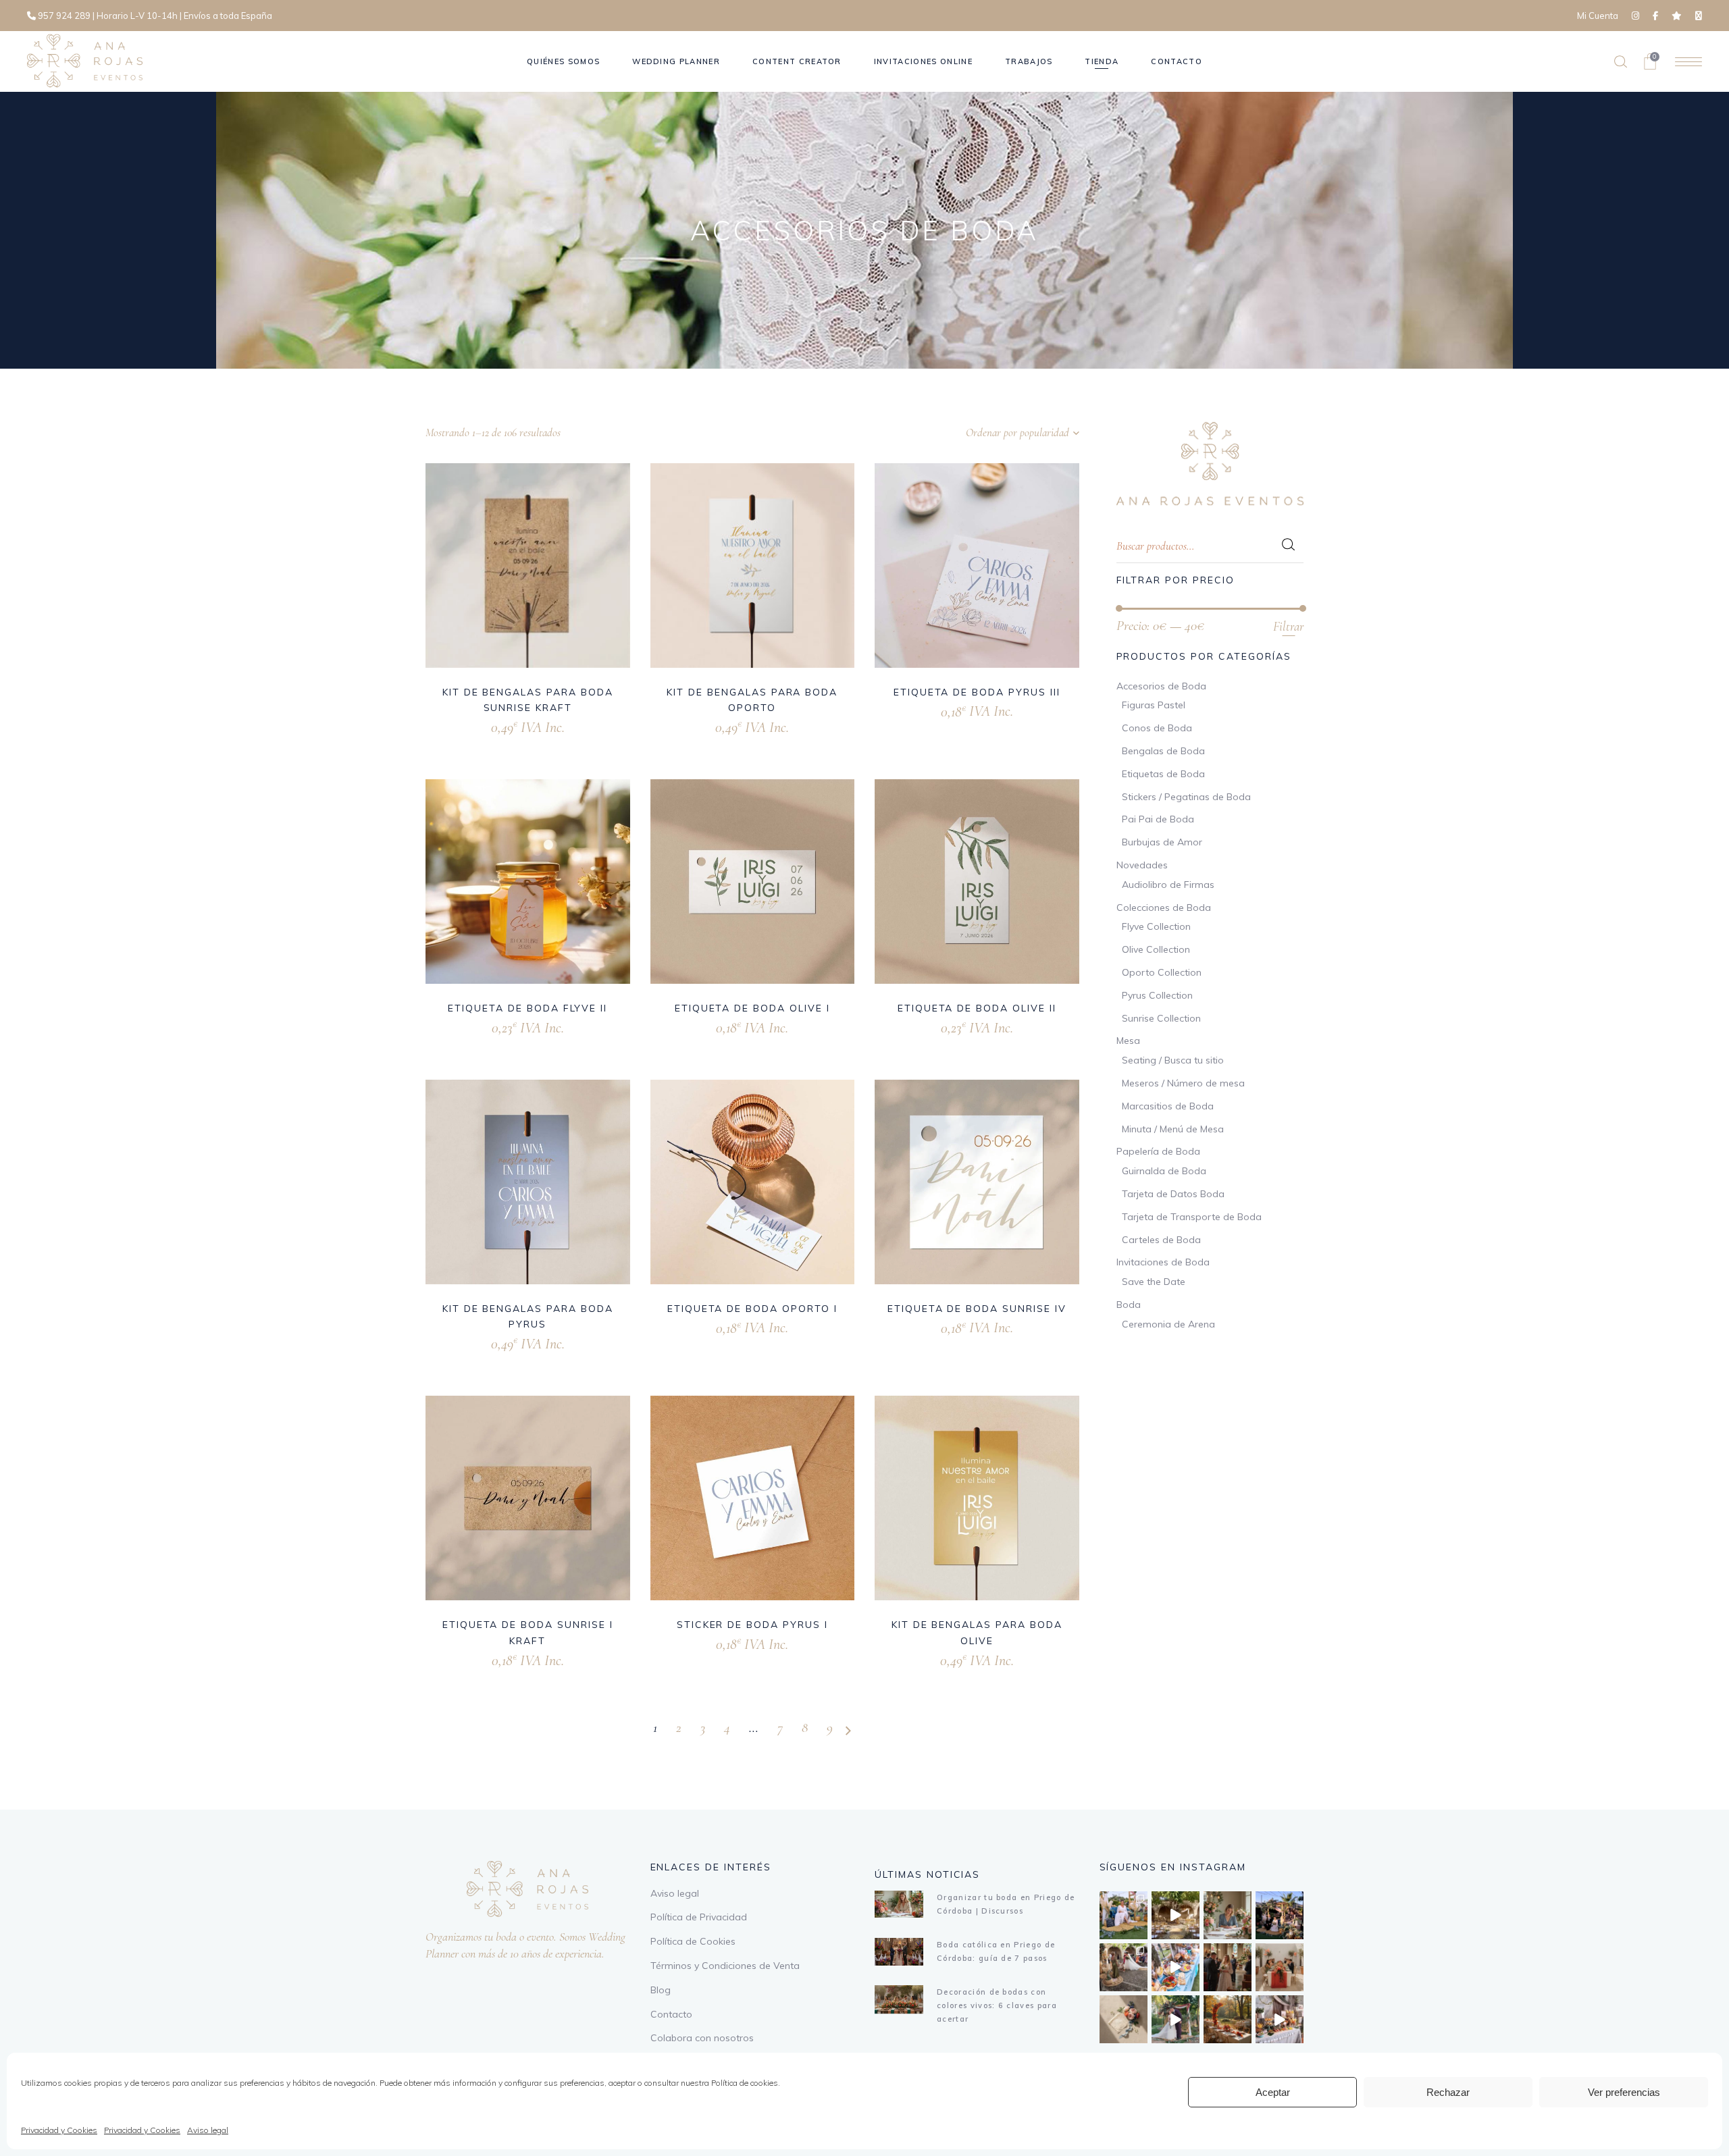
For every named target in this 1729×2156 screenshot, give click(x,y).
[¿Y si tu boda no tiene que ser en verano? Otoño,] (1228, 2019)
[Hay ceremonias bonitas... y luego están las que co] (1176, 2019)
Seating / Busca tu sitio (1173, 1060)
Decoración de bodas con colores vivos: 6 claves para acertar (997, 2005)
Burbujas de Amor (1162, 842)
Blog (661, 1990)
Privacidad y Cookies (59, 2130)
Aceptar (1273, 2092)
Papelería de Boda (1158, 1151)
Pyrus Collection (1157, 995)
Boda (1129, 1305)
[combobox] (995, 433)
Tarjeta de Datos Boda (1173, 1194)
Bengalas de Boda (1163, 751)
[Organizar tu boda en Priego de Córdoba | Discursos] (899, 1904)
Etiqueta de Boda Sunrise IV (977, 1309)
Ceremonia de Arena (1168, 1324)
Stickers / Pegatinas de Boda (1186, 797)
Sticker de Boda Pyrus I (752, 1625)
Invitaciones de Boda (1163, 1262)
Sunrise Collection (1161, 1018)
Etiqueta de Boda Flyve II (527, 1008)
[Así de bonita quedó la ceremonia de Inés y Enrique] (1176, 1915)
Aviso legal (208, 2130)
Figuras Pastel (1154, 705)
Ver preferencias (1624, 2092)
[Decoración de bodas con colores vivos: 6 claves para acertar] (899, 1999)
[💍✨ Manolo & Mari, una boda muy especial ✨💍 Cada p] (1124, 1915)
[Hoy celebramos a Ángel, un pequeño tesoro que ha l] (1280, 2019)
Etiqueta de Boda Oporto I (752, 1309)
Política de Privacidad (699, 1917)
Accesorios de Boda (1161, 686)
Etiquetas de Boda (1163, 774)
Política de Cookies (693, 1941)
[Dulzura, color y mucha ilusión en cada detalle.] (1176, 1967)
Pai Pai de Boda (1158, 819)
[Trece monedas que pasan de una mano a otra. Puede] (1124, 2019)
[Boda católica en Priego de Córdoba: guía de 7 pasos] (899, 1952)
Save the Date (1154, 1282)
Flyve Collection (1156, 926)
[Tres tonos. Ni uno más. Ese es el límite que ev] (1280, 1967)
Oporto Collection (1162, 972)
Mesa (1128, 1041)
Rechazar (1448, 2092)
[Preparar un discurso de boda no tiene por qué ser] (1228, 1915)
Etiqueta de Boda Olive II (977, 1008)
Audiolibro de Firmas (1168, 885)
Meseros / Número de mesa (1183, 1083)
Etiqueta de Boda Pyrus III (977, 692)
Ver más (509, 726)
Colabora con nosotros (702, 2038)
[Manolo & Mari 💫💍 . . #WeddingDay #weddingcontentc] (1280, 1915)
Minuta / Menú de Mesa (1173, 1129)
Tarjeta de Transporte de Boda (1192, 1217)
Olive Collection (1156, 949)
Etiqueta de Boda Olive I (752, 1008)
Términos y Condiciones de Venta (725, 1966)
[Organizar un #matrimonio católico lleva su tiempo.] (1228, 1967)
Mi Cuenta (1598, 16)
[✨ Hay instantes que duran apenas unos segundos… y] (1124, 1967)
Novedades (1142, 865)
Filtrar (1288, 626)
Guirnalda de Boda (1164, 1171)
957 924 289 (64, 16)
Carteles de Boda (1161, 1240)
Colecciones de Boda (1164, 908)
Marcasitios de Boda (1168, 1106)
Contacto (671, 2014)
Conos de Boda (1157, 728)
